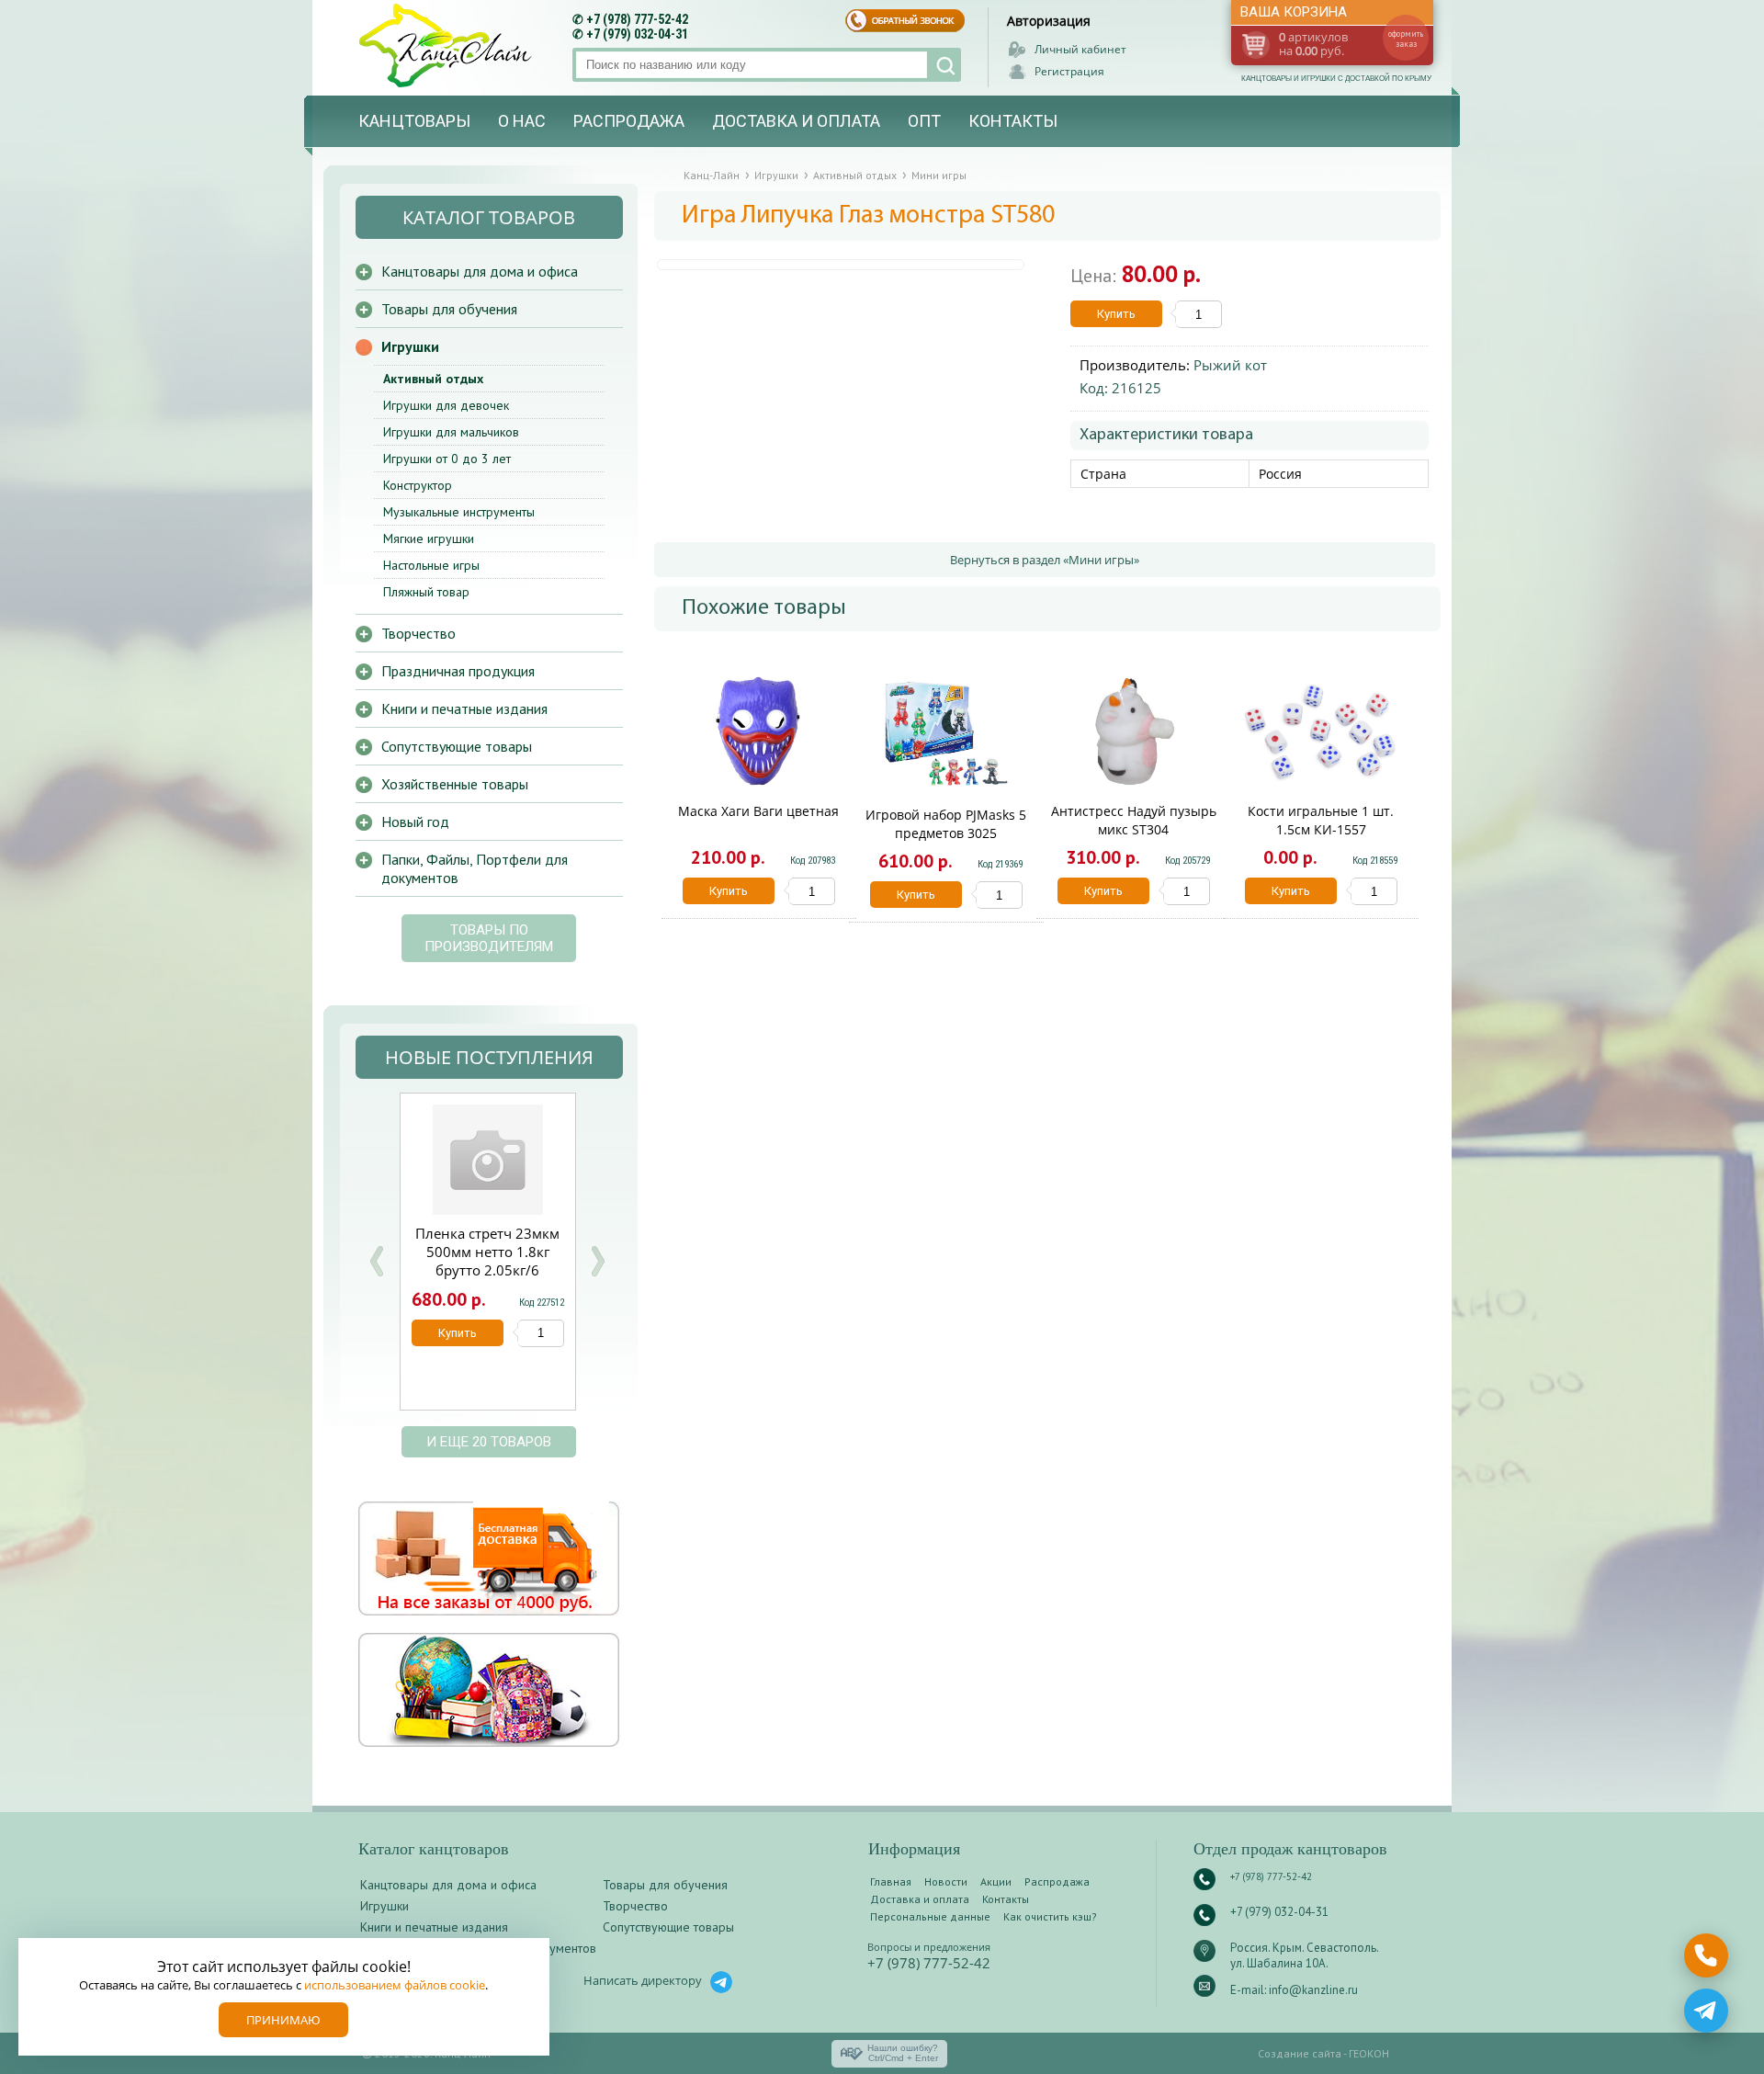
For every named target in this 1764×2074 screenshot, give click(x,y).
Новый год (415, 822)
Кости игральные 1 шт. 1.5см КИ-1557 (1321, 820)
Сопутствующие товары (457, 746)
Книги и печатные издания (464, 708)
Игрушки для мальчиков (451, 432)
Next (597, 1261)
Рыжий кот (1230, 365)
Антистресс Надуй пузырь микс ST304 (1134, 820)
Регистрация (1069, 71)
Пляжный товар (426, 592)
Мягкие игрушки (429, 538)
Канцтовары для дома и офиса (480, 271)
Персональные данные (930, 1916)
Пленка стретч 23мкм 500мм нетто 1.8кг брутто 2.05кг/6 (487, 1252)
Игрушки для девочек (446, 405)
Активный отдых (433, 379)
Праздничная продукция (458, 671)
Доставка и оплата (796, 121)
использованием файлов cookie (395, 1985)
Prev (377, 1261)
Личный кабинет (1080, 49)
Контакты (1013, 121)
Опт (924, 121)
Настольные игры (431, 565)
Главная (891, 1881)
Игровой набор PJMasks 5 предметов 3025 (946, 824)
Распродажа (629, 121)
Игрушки (410, 346)
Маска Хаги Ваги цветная (758, 811)
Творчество (418, 633)
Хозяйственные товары (455, 784)
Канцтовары (414, 121)
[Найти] (944, 65)
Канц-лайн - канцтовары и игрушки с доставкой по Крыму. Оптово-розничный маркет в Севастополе (447, 45)
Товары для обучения (449, 309)
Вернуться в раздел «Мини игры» (1045, 560)
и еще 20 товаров (489, 1442)
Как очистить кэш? (1050, 1916)
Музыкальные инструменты (459, 512)
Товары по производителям (489, 938)
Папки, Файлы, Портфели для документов (475, 868)
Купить (1116, 314)
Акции (996, 1881)
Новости (946, 1881)
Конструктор (418, 485)
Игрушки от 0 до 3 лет (447, 459)
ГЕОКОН (1369, 2053)
